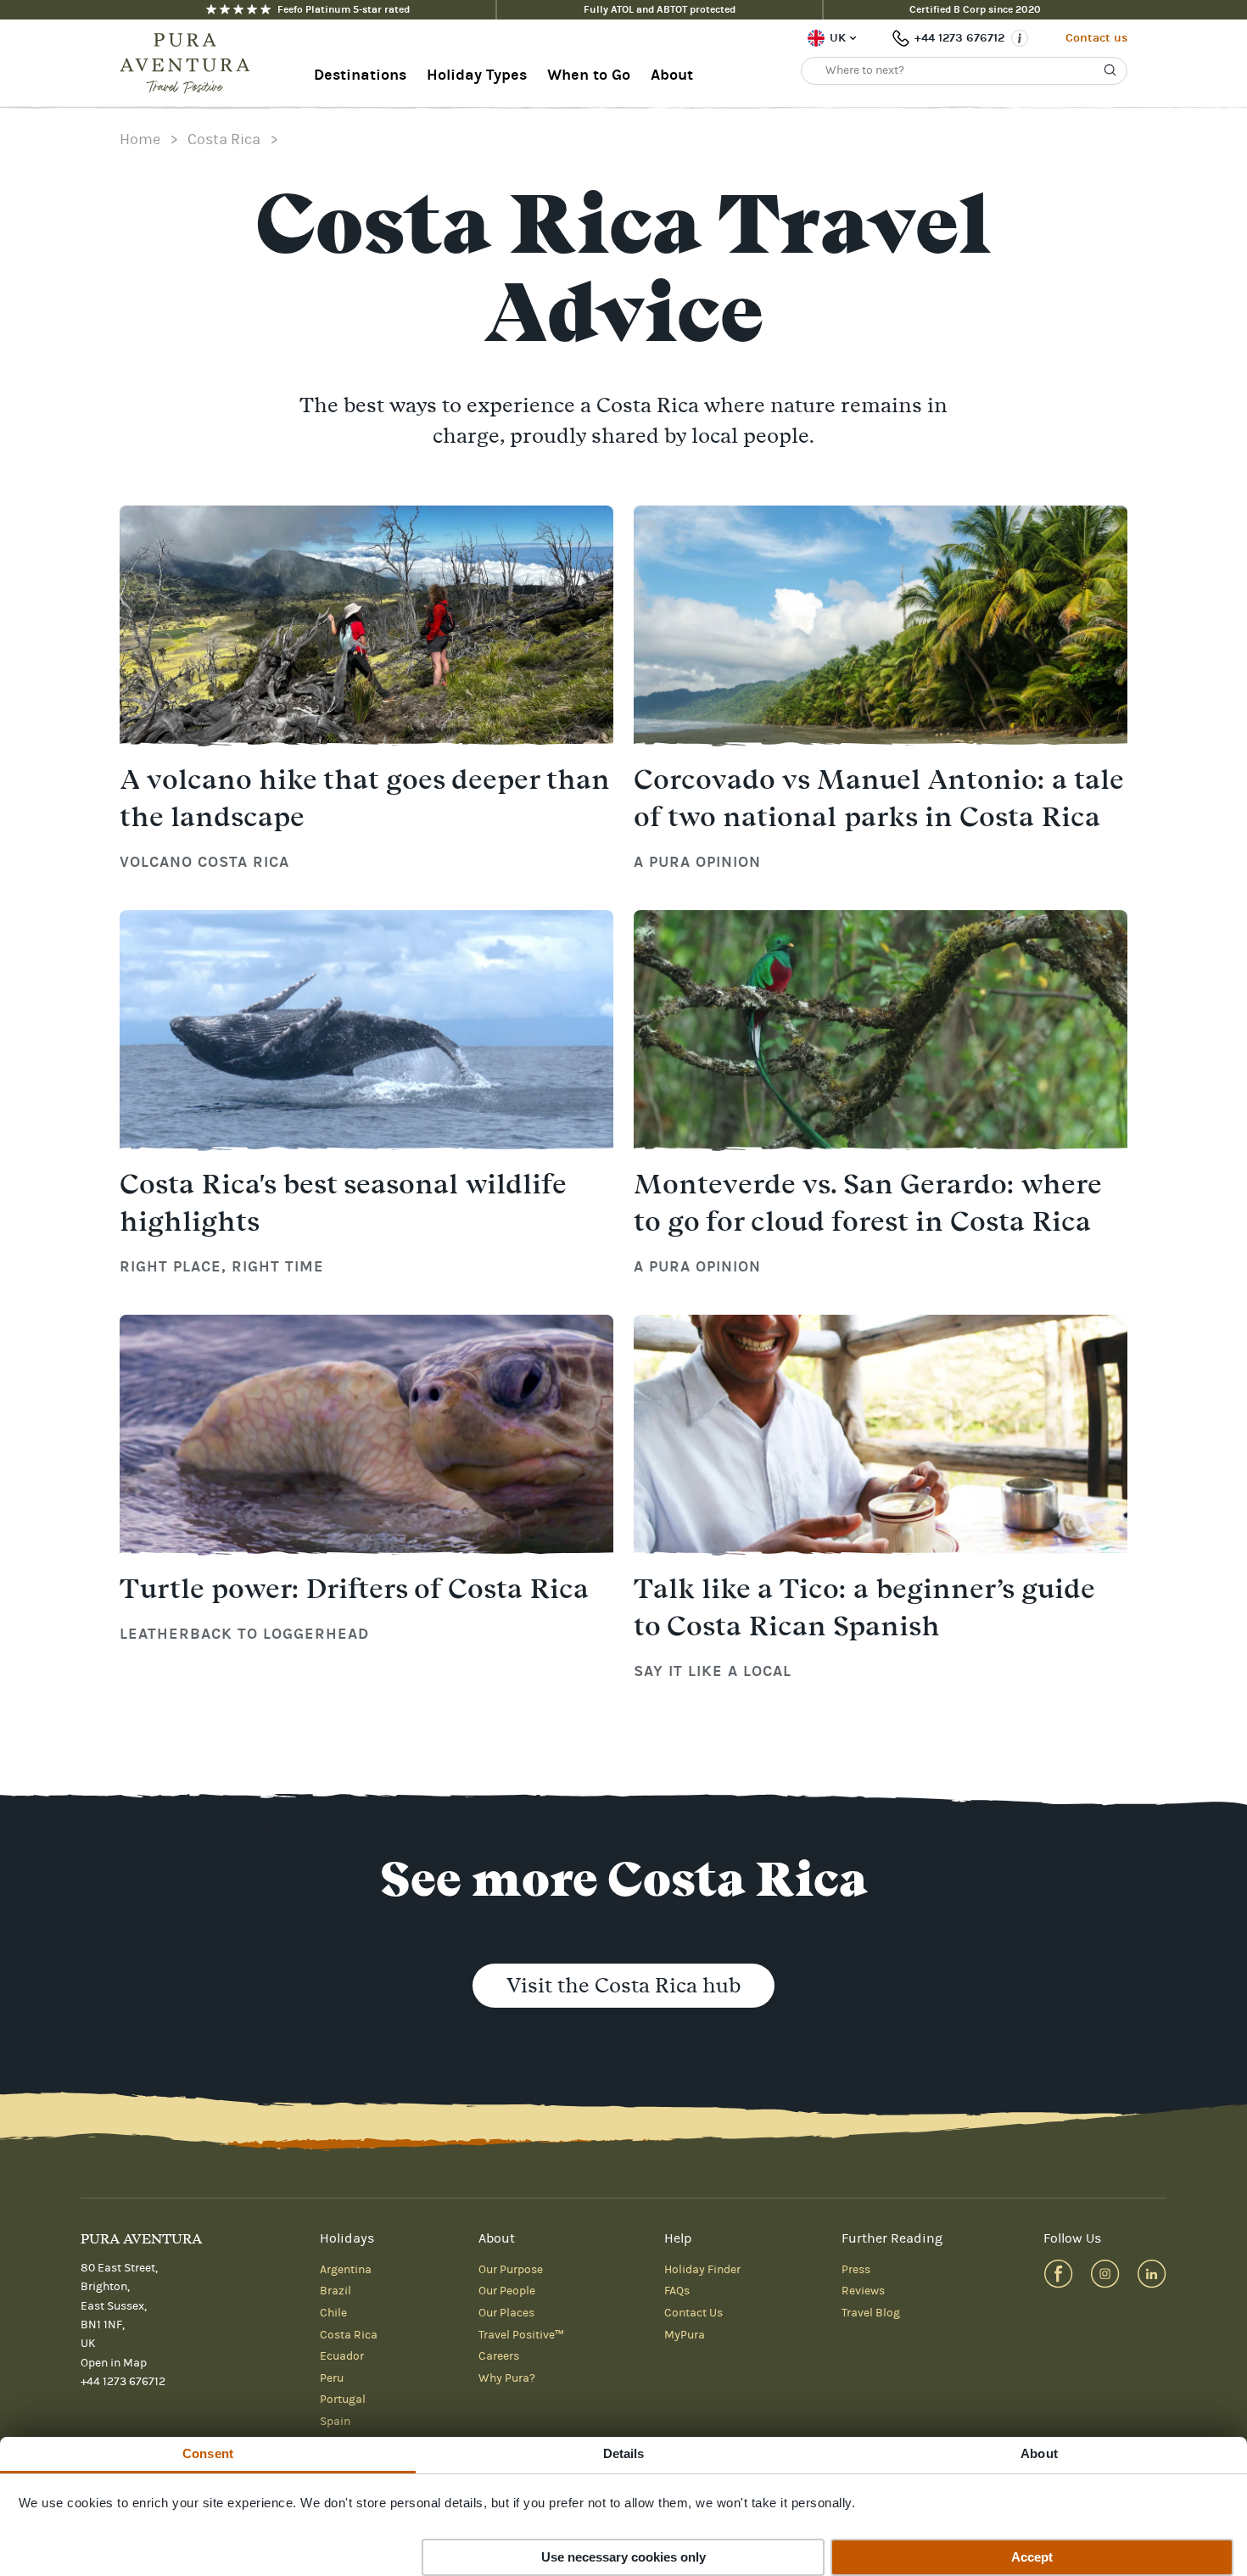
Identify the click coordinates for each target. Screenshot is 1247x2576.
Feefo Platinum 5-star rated (344, 9)
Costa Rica (224, 140)
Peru (332, 2378)
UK (838, 38)
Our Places (506, 2313)
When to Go (589, 75)
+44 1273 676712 (959, 38)
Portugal (343, 2400)
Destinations (360, 75)
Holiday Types (477, 75)
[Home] (190, 64)
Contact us (1096, 38)
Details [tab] (624, 2453)
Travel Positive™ (521, 2335)
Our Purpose (511, 2270)
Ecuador (342, 2356)
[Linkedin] (1152, 2274)
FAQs (677, 2291)
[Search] (1110, 70)
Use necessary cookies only (623, 2557)
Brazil (336, 2291)
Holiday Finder (702, 2270)
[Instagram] (1105, 2274)
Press (856, 2270)
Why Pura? (507, 2378)
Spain (335, 2422)
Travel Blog (871, 2313)
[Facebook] (1058, 2274)
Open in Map (114, 2363)
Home (140, 140)
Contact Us (693, 2313)
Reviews (863, 2291)
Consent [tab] (208, 2453)
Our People (507, 2291)
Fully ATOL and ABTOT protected (660, 9)
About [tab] (1039, 2453)
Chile (333, 2313)
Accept (1032, 2557)
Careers (499, 2356)
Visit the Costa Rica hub (623, 1985)
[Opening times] (1020, 38)
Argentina (346, 2270)
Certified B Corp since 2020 (975, 9)
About (672, 75)
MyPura (685, 2335)
